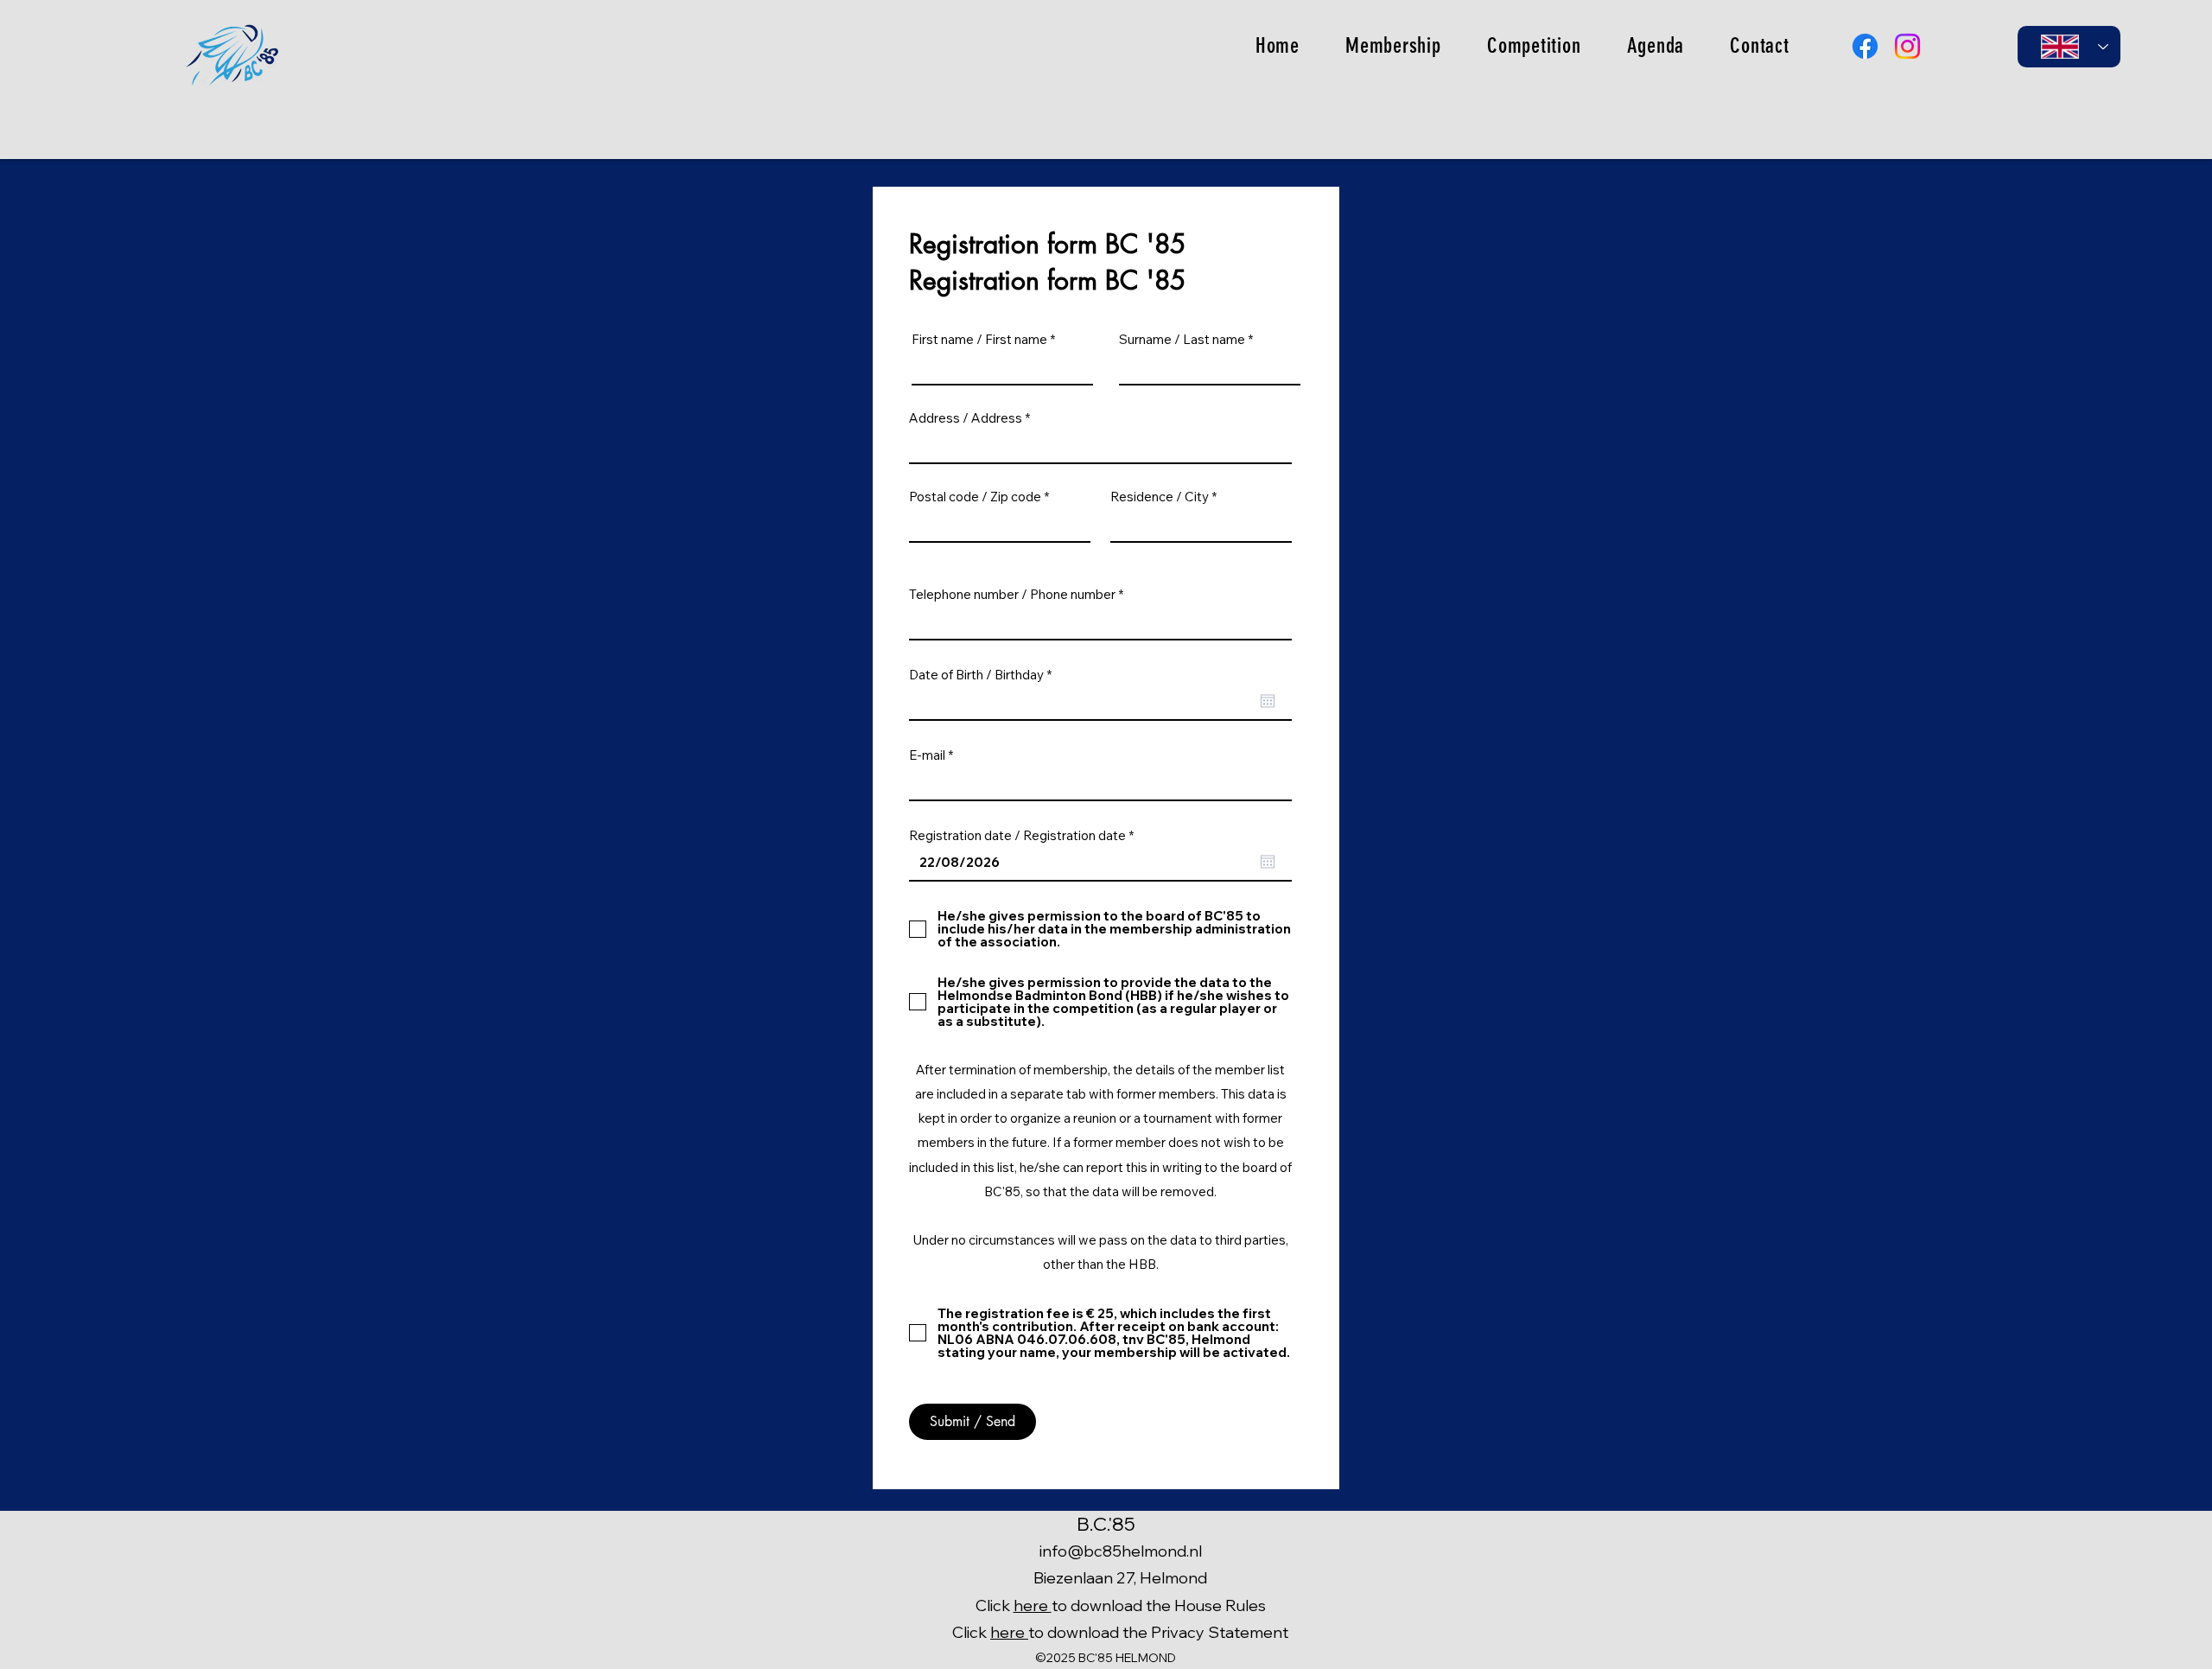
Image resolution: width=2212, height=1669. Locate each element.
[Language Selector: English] (2069, 47)
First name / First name (979, 339)
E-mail (927, 755)
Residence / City (1160, 497)
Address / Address (966, 418)
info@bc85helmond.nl (1121, 1551)
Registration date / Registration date (1025, 835)
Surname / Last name (1182, 339)
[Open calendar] (1268, 701)
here (1033, 1605)
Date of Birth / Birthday (984, 675)
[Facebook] (1865, 46)
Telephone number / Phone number (1012, 594)
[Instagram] (1907, 46)
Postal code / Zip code (975, 497)
